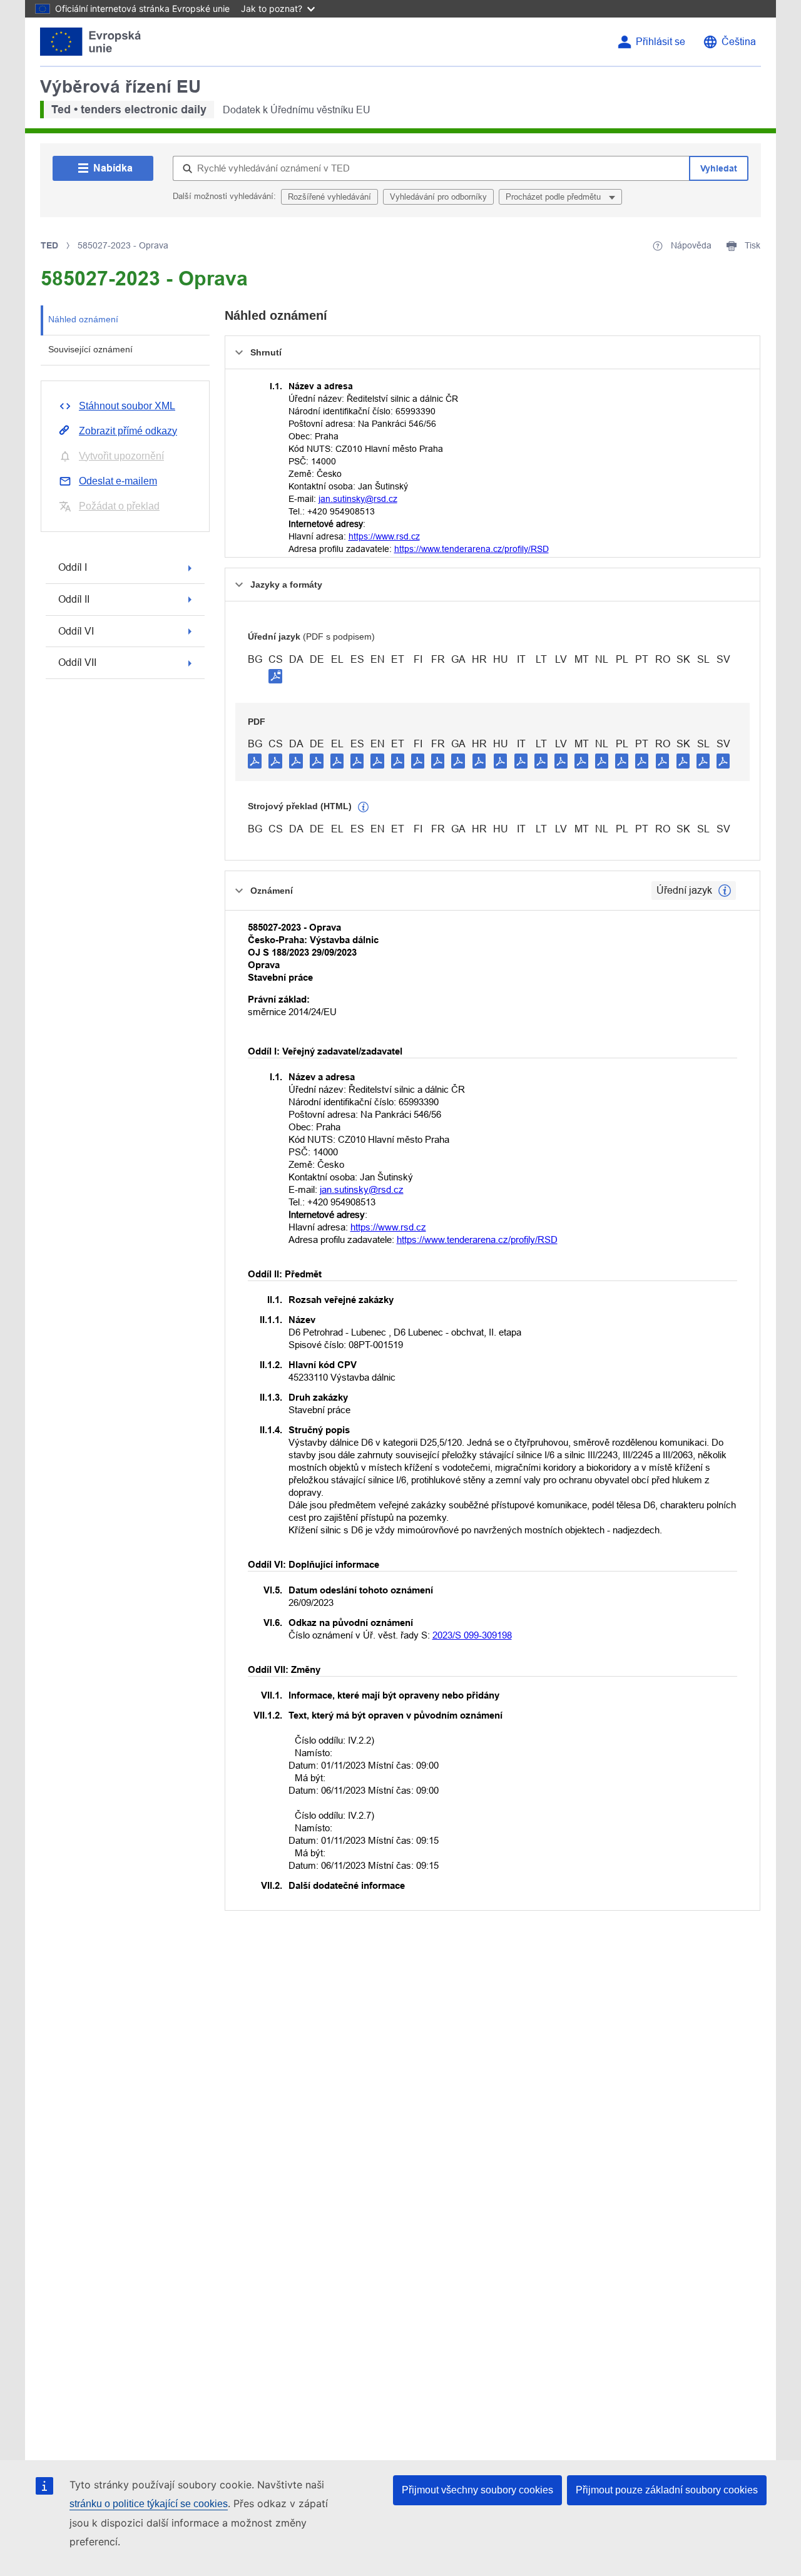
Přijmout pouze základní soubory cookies (667, 2490)
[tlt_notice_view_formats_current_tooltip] (725, 891)
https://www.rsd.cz (384, 536)
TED (49, 245)
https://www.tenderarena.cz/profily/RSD (472, 549)
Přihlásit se (661, 42)
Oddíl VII (77, 662)
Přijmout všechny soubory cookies (477, 2490)
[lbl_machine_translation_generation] (364, 807)
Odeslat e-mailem (118, 481)
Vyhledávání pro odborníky (438, 197)
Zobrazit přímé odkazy (128, 431)
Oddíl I (73, 567)
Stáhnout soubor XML (127, 406)
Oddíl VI (76, 631)
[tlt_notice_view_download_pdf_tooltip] (255, 760)
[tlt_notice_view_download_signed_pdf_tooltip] (275, 676)
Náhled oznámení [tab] (83, 319)
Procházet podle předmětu (554, 197)
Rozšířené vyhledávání (329, 197)
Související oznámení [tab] (90, 349)
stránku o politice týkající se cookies (149, 2504)
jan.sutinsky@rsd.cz (358, 499)
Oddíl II (74, 599)
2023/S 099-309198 (472, 1635)
